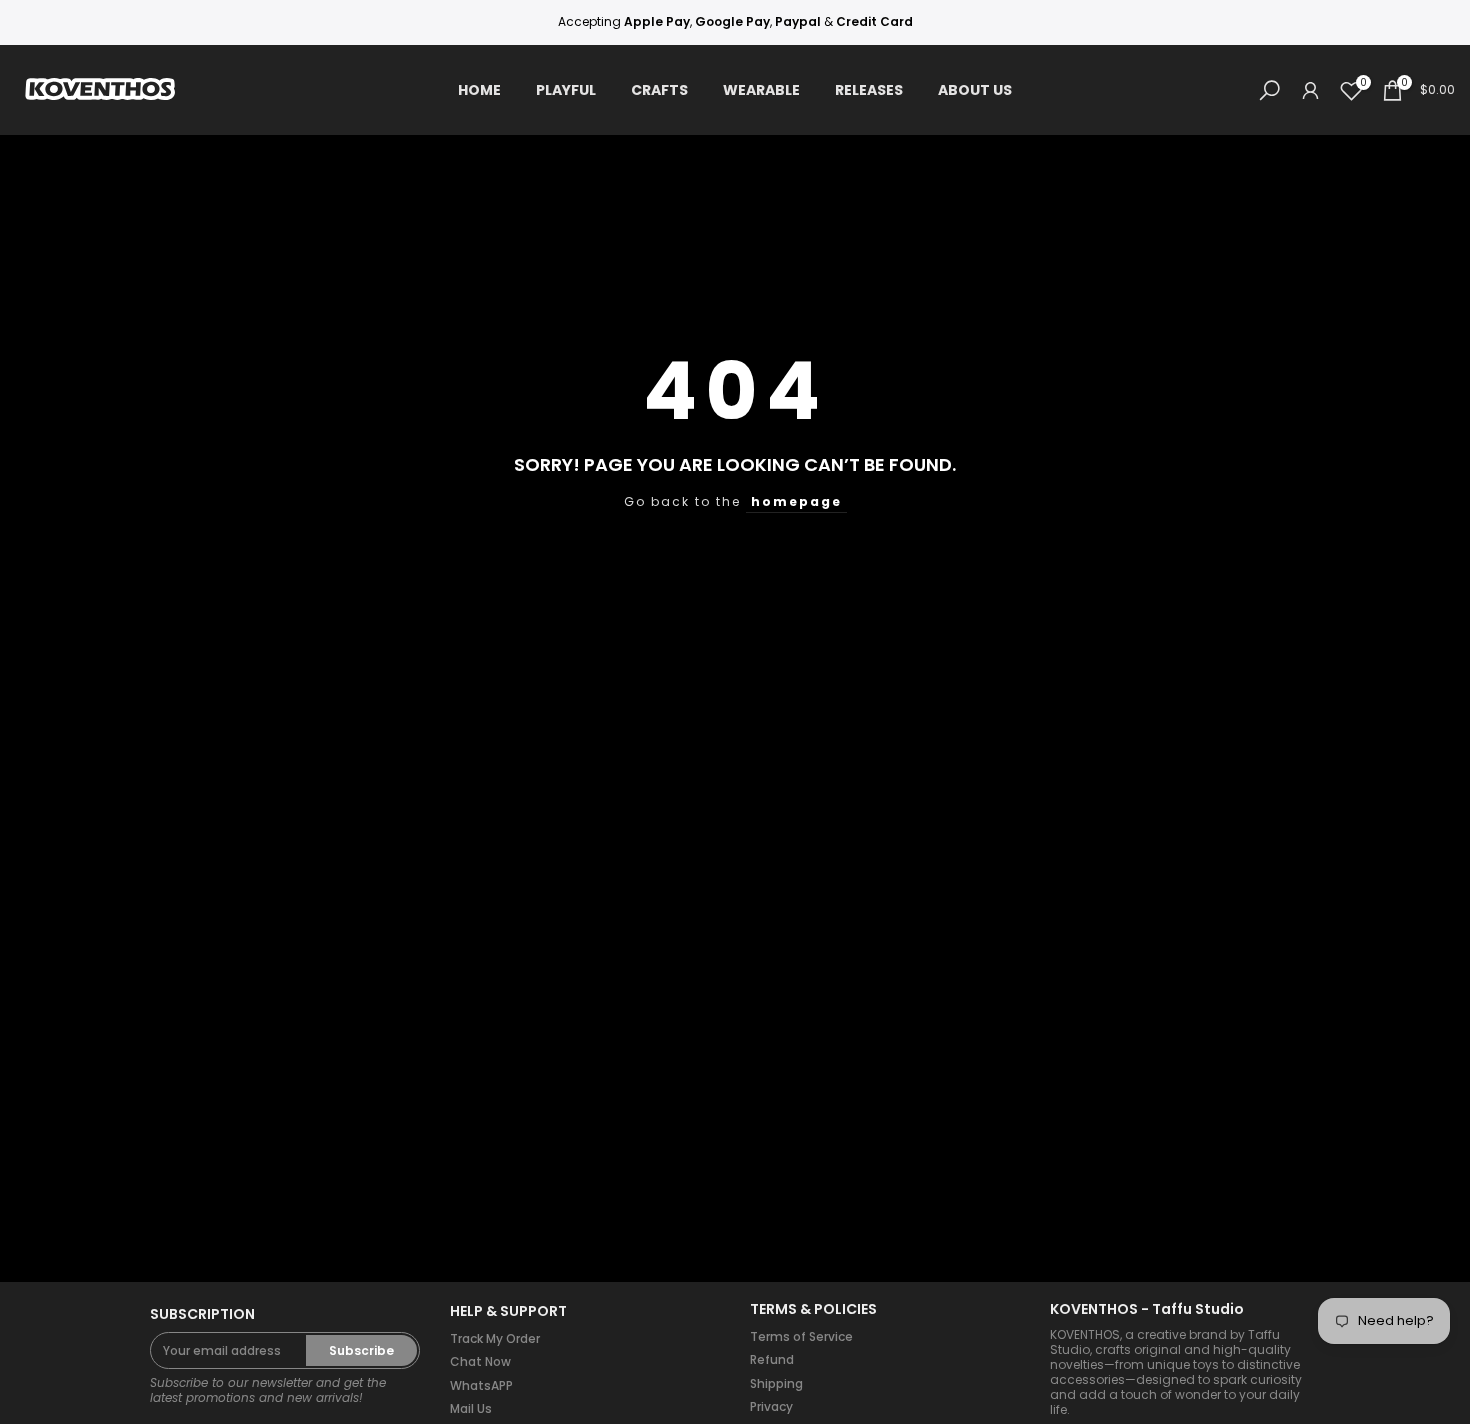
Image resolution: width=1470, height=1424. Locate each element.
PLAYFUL (566, 90)
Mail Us (471, 1408)
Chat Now (480, 1361)
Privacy (771, 1406)
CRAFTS (659, 90)
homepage (796, 501)
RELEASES (869, 90)
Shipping (776, 1383)
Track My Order (495, 1338)
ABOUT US (975, 90)
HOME (479, 90)
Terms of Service (801, 1336)
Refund (772, 1359)
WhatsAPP (481, 1385)
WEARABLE (761, 90)
